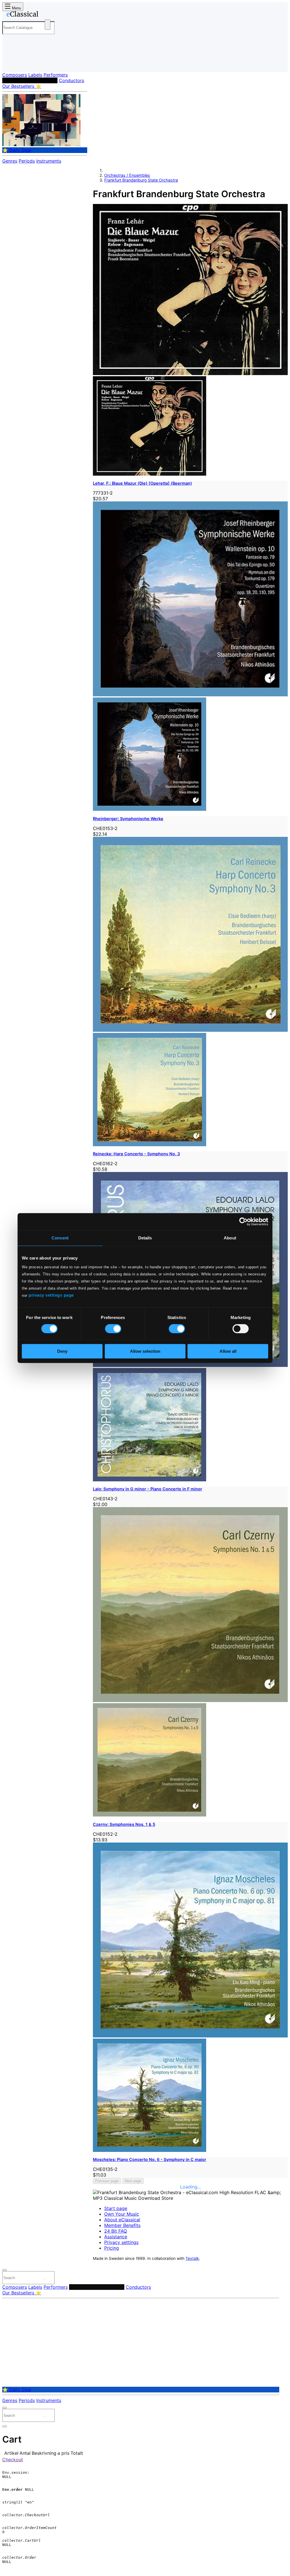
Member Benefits (122, 2225)
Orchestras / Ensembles (127, 175)
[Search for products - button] (48, 25)
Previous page (107, 2181)
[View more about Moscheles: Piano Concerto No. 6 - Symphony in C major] (190, 2036)
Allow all (228, 1351)
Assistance (116, 2237)
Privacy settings (121, 2242)
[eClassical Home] (48, 15)
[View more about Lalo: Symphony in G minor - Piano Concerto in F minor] (190, 1365)
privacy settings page (51, 1295)
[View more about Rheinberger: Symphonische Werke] (190, 695)
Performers (56, 75)
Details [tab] (145, 1238)
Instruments (49, 161)
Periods (27, 161)
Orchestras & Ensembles (30, 80)
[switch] (113, 1329)
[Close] (5, 2270)
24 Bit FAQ (116, 2231)
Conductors (72, 80)
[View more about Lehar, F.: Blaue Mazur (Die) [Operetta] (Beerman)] (190, 373)
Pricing (112, 2248)
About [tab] (230, 1238)
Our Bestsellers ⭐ (22, 86)
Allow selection (145, 1351)
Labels (35, 75)
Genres (10, 161)
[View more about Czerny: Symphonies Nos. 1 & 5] (190, 1700)
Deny (62, 1351)
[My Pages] (12, 63)
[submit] (45, 2279)
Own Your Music (122, 2214)
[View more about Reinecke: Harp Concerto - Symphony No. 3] (190, 1030)
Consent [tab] (60, 1238)
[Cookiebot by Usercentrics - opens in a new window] (243, 1222)
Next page (133, 2181)
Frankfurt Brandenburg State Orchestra (141, 180)
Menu (16, 8)
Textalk (192, 2258)
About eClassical (122, 2220)
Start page (116, 2208)
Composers (15, 75)
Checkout (13, 2460)
